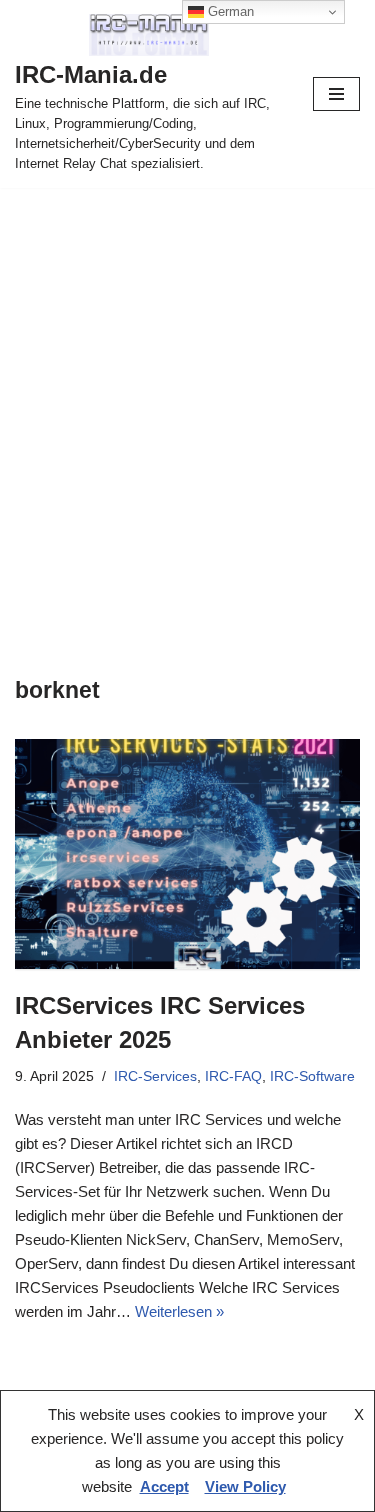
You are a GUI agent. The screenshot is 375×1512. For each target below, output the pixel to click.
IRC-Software (312, 1076)
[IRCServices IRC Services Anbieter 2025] (187, 854)
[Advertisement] (187, 385)
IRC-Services (155, 1076)
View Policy (245, 1486)
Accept (164, 1486)
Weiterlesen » (179, 1311)
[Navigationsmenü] (336, 94)
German (229, 11)
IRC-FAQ (233, 1076)
